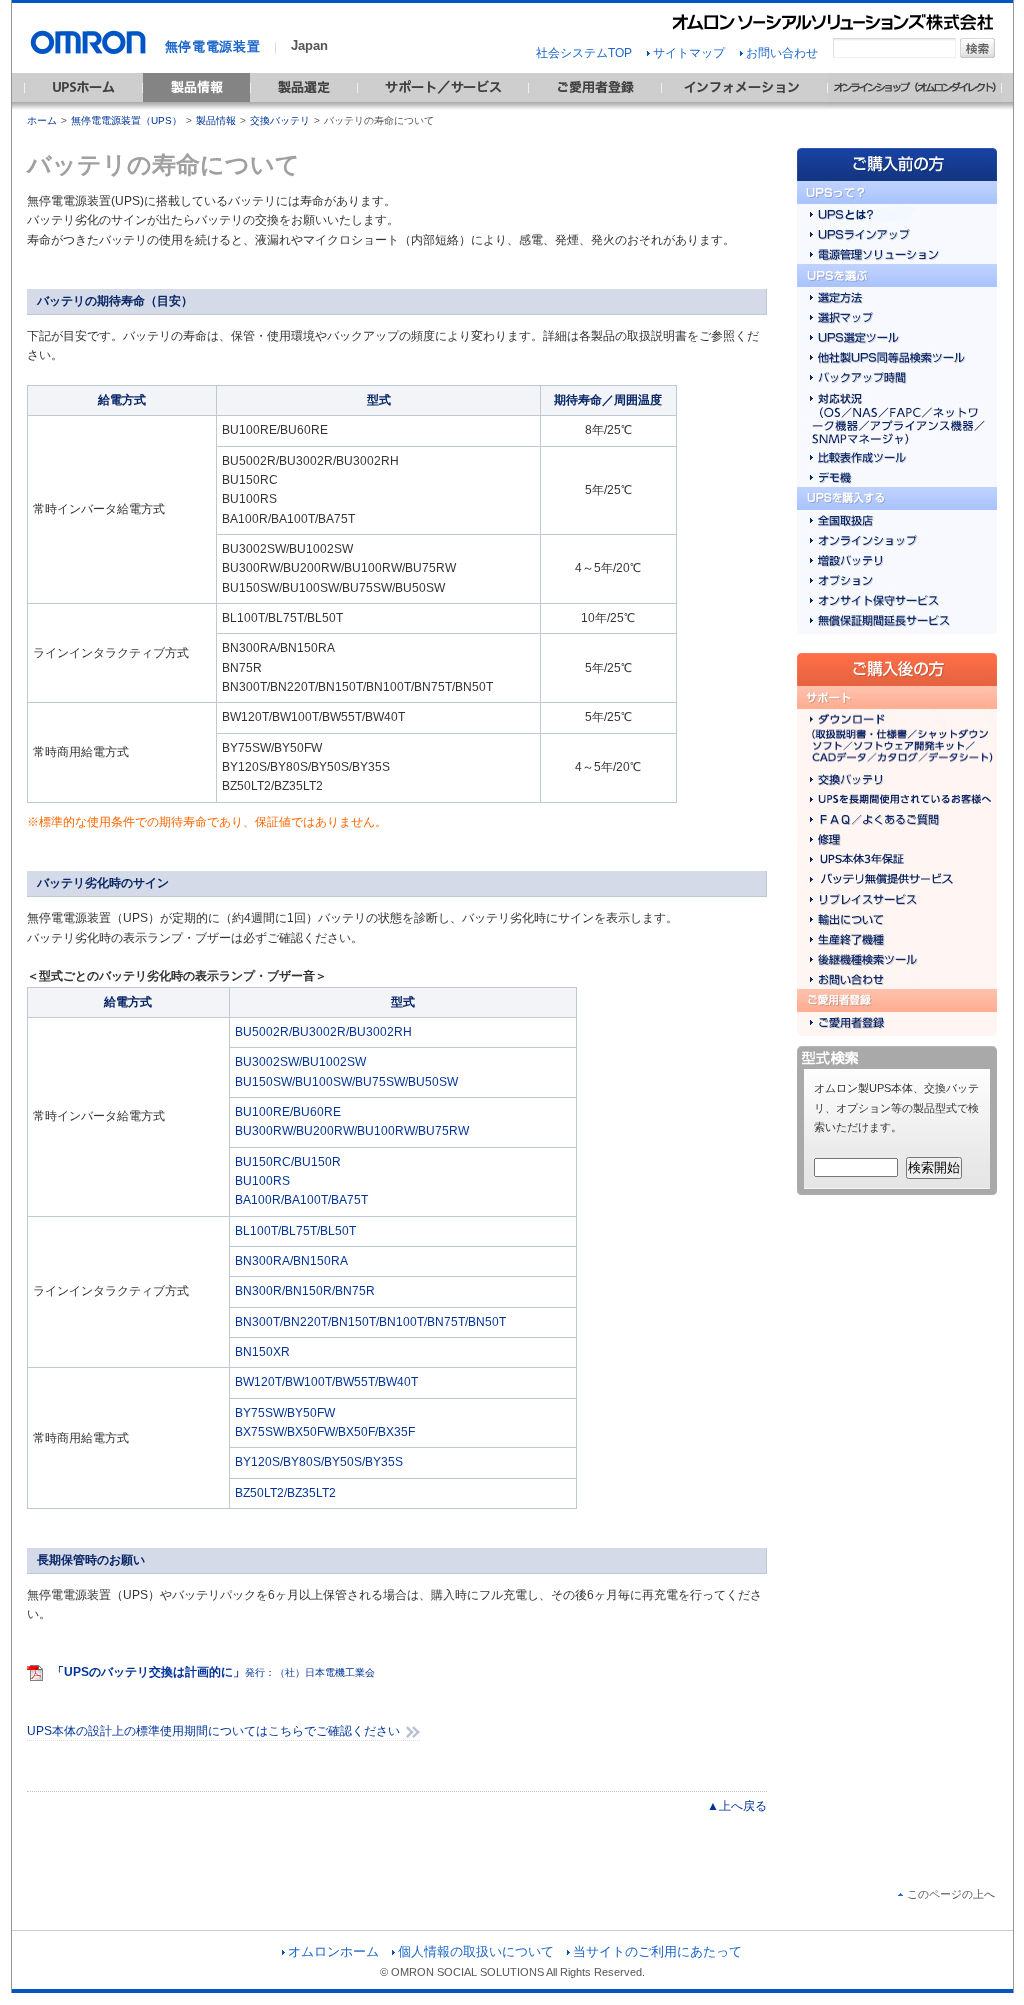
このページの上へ (951, 1894)
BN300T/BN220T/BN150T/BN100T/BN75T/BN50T (370, 1322)
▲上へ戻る (737, 1806)
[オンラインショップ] (914, 106)
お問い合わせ (782, 53)
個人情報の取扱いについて (476, 1951)
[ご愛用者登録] (595, 106)
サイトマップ (689, 53)
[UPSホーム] (83, 106)
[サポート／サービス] (443, 106)
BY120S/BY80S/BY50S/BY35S (319, 1462)
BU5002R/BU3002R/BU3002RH (323, 1032)
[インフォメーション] (744, 106)
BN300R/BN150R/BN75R (305, 1291)
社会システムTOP (584, 53)
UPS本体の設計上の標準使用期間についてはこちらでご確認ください (213, 1731)
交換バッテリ (280, 120)
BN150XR (262, 1352)
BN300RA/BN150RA (291, 1261)
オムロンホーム (333, 1951)
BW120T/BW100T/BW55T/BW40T (326, 1382)
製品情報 (216, 120)
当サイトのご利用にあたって (657, 1951)
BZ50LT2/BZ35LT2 (285, 1493)
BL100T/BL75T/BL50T (295, 1231)
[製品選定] (304, 106)
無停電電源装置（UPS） (126, 120)
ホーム (42, 120)
